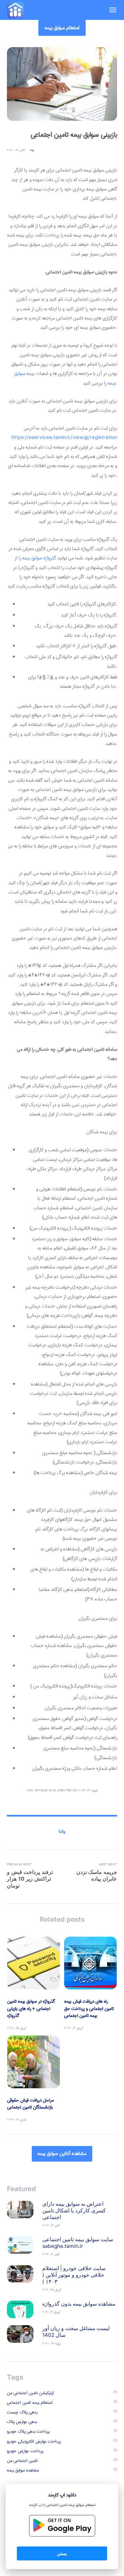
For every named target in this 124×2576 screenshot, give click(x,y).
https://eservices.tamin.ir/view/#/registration (64, 438)
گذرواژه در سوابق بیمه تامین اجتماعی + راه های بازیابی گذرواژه (31, 2008)
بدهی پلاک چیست (22, 2412)
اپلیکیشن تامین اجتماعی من (30, 2393)
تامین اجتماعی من (22, 2461)
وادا (32, 150)
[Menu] (109, 10)
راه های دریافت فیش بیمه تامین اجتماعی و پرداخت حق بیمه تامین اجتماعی (89, 2008)
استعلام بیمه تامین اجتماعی (30, 2403)
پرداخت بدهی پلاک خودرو (28, 2432)
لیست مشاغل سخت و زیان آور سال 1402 (76, 2332)
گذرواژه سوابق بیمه (39, 558)
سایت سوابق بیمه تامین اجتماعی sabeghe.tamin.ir (78, 2243)
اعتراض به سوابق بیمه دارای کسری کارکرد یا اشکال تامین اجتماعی (74, 2211)
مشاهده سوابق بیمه (23, 2470)
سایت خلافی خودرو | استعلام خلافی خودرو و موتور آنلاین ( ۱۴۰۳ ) (74, 2275)
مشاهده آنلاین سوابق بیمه (62, 2154)
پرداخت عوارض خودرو (25, 2451)
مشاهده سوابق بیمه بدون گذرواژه (79, 2304)
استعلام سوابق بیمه (62, 28)
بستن (62, 2553)
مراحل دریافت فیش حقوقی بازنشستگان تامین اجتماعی (31, 2104)
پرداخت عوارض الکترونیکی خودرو (34, 2441)
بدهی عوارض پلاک (22, 2422)
